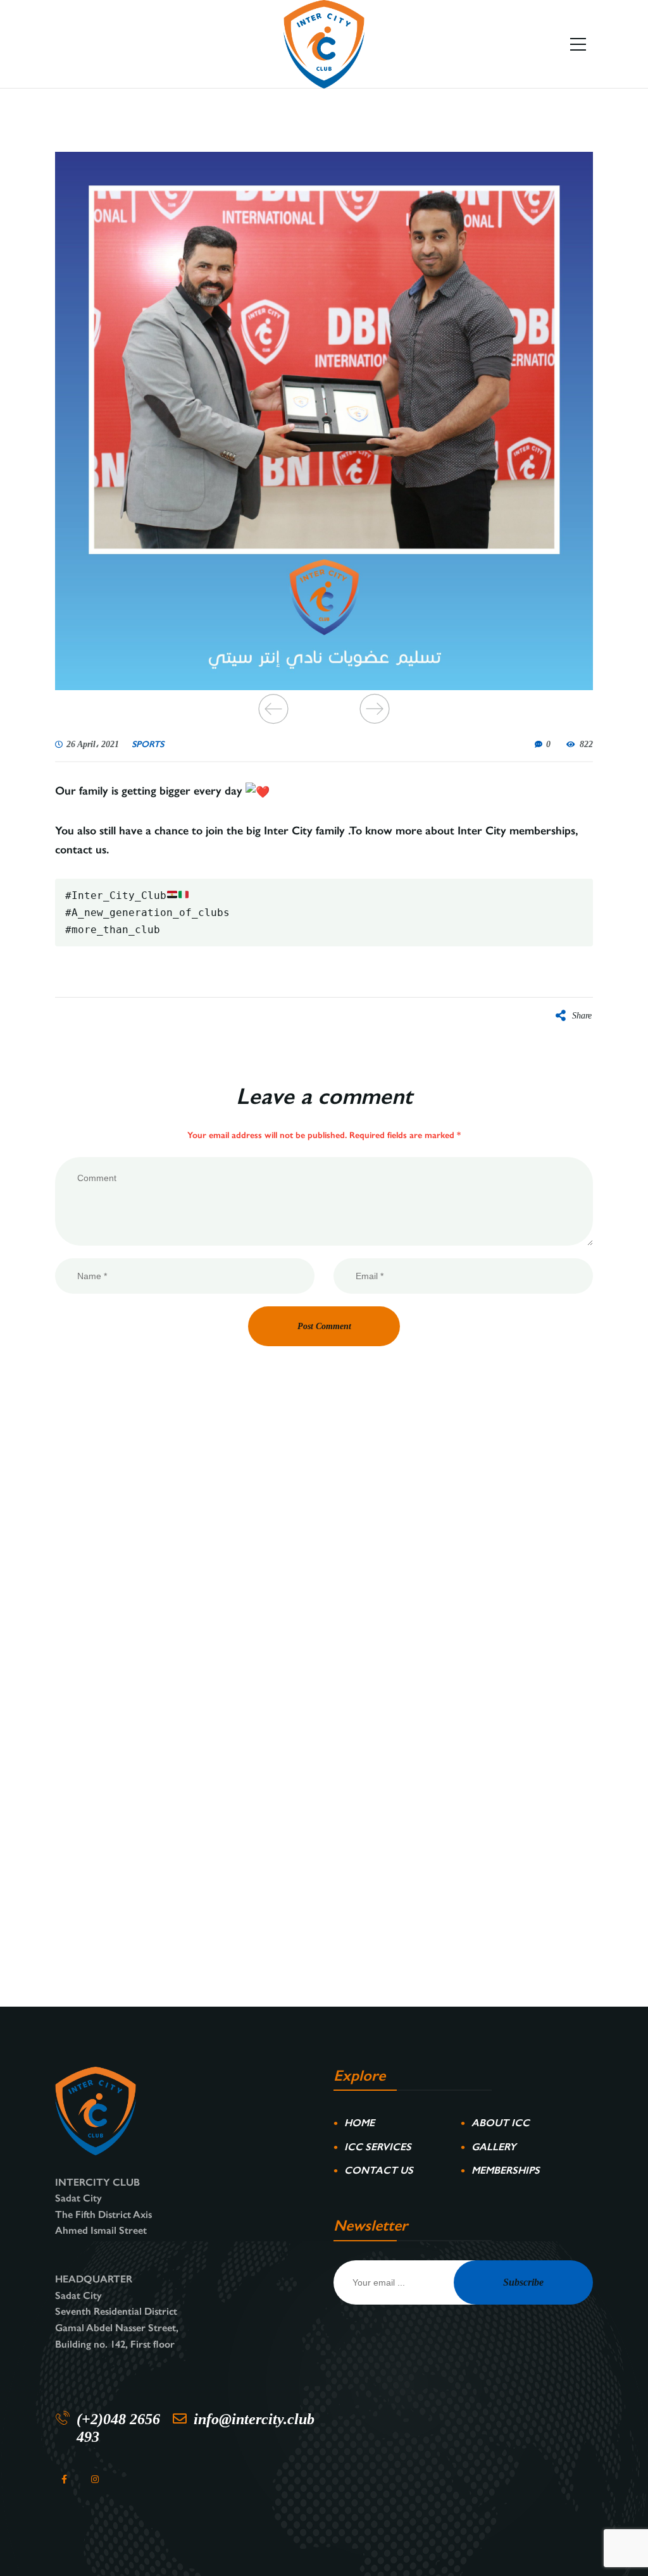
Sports (148, 745)
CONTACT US (379, 2170)
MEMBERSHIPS (506, 2170)
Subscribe (523, 2282)
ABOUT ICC (501, 2123)
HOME (359, 2123)
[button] (273, 709)
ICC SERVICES (378, 2147)
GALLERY (494, 2147)
